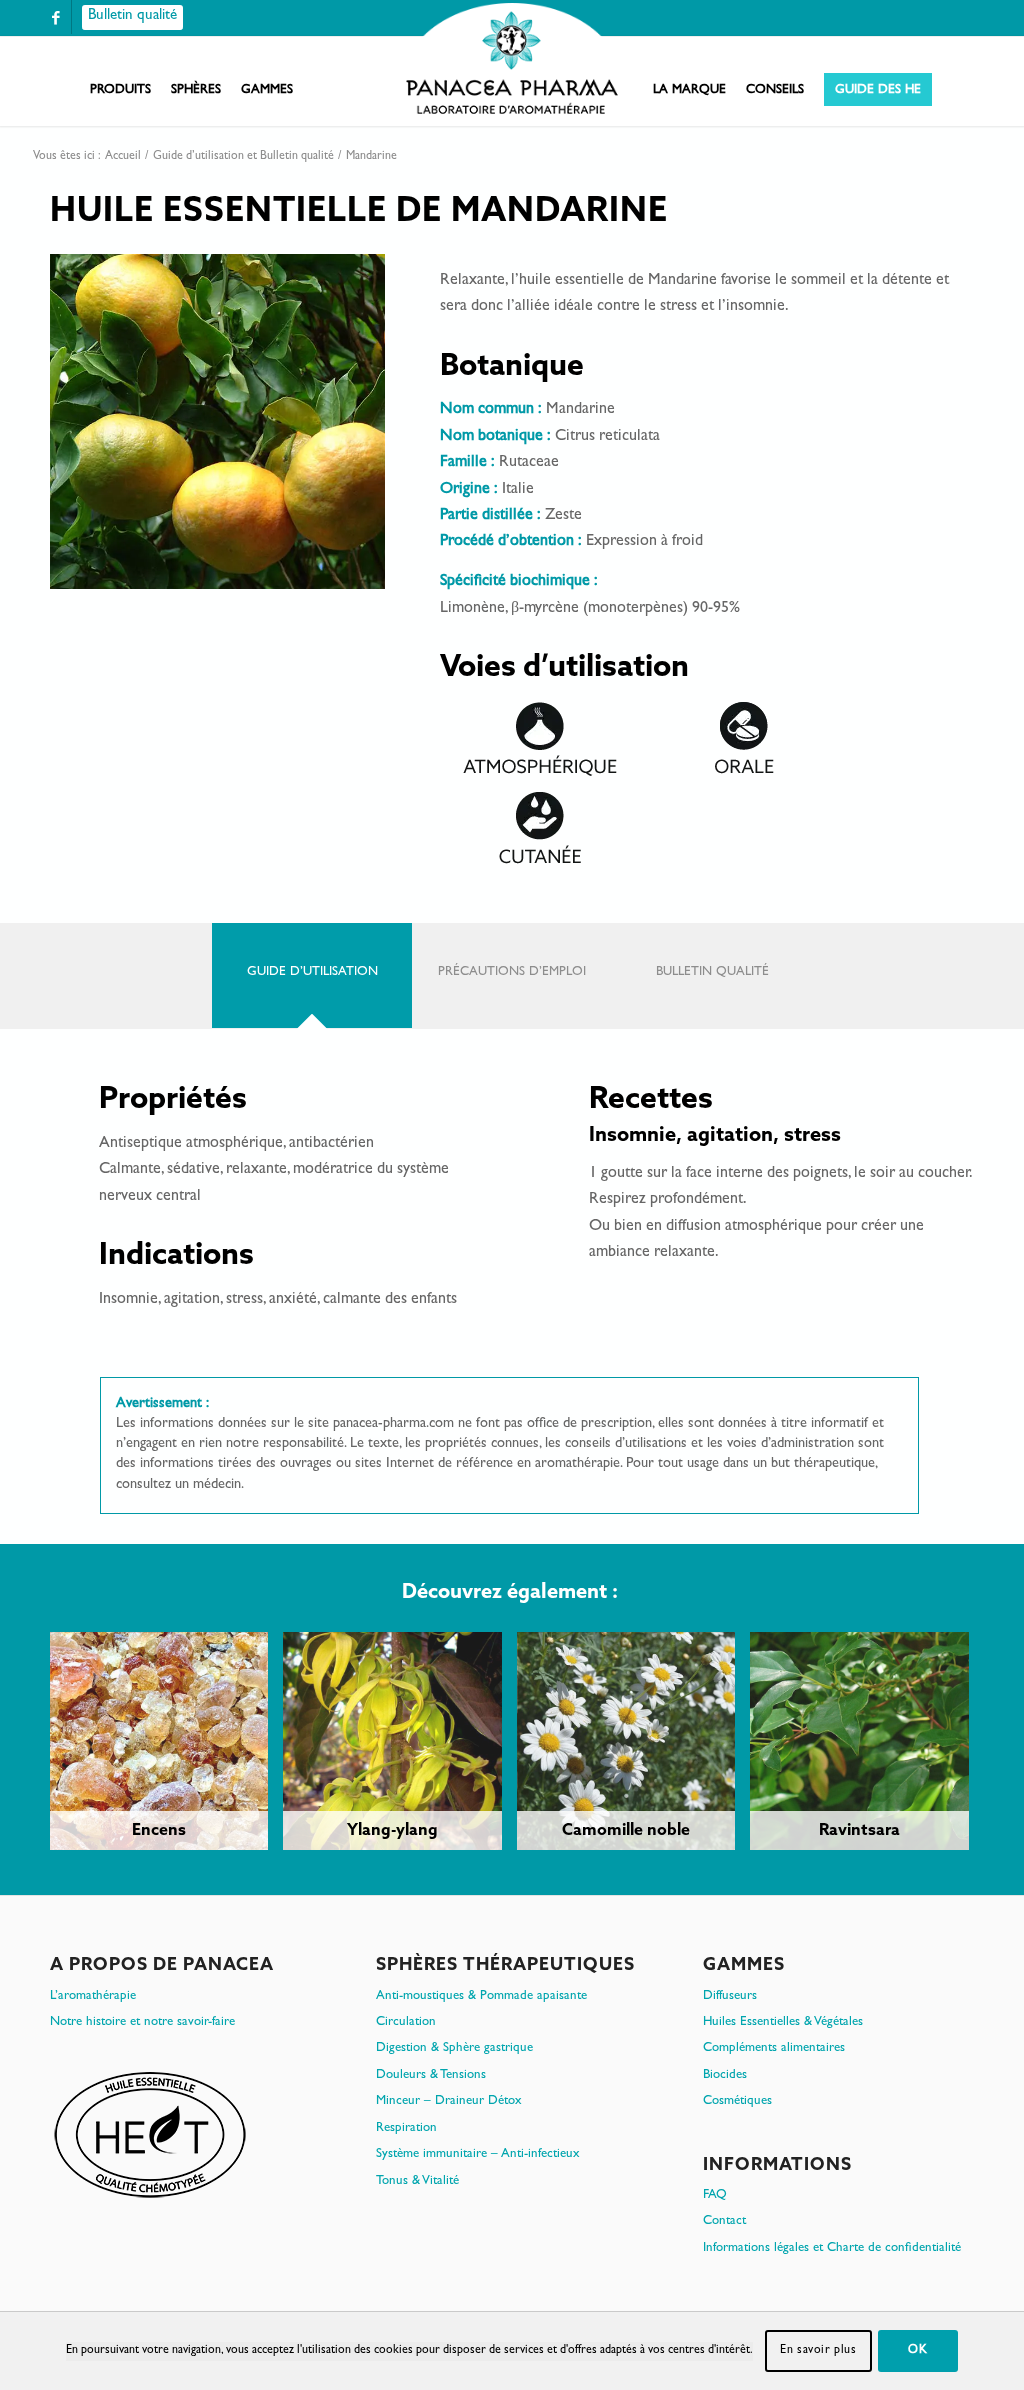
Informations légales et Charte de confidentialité (832, 2248)
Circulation (406, 2022)
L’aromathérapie (93, 1996)
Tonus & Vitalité (417, 2181)
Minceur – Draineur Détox (449, 2101)
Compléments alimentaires (774, 2048)
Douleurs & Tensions (431, 2075)
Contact (724, 2221)
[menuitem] (120, 91)
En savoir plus (818, 2351)
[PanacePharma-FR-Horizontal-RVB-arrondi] (512, 60)
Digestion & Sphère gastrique (454, 2048)
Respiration (406, 2128)
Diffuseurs (730, 1996)
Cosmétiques (737, 2101)
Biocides (725, 2075)
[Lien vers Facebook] (56, 17)
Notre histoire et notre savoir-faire (142, 2022)
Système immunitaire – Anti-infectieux (478, 2154)
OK (917, 2351)
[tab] (312, 975)
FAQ (715, 2195)
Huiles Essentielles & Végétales (783, 2022)
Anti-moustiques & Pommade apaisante (481, 1996)
